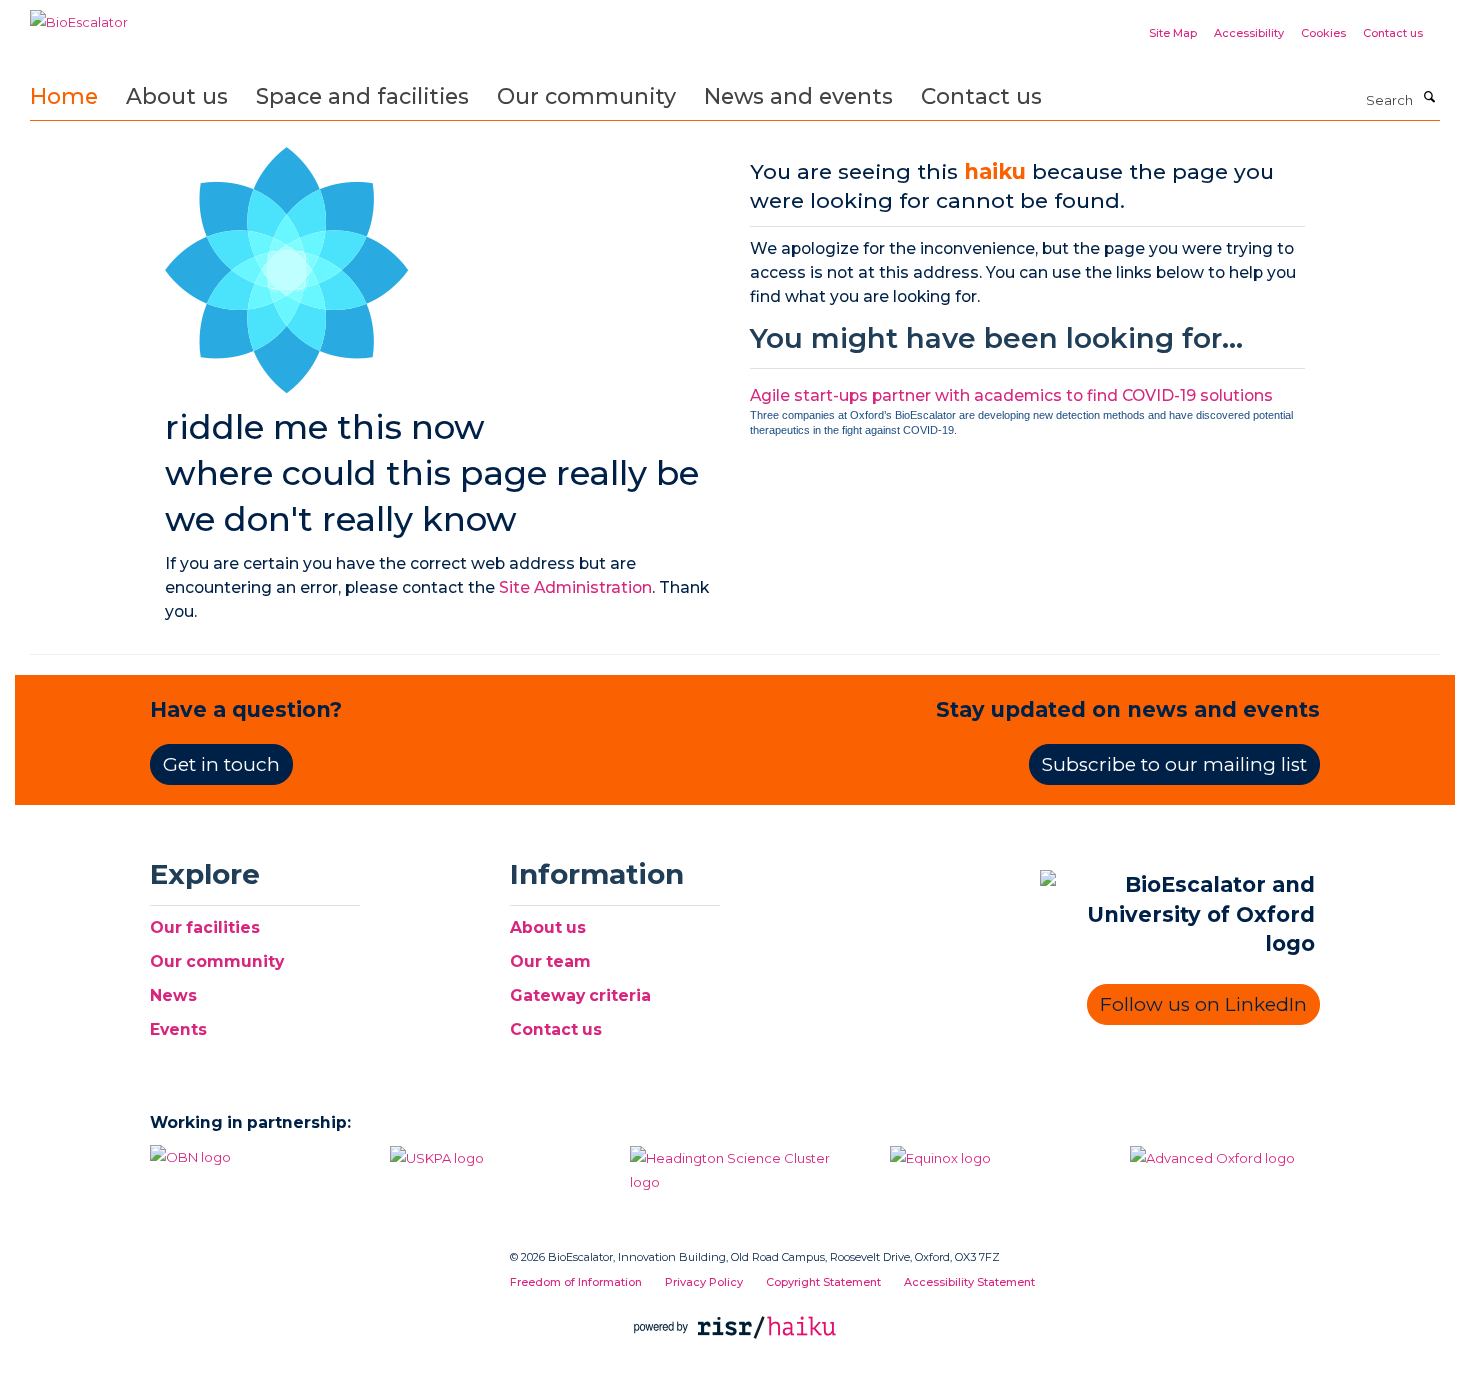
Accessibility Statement (969, 1282)
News (173, 995)
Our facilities (205, 927)
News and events (798, 96)
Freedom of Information (576, 1282)
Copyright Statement (823, 1282)
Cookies (1323, 33)
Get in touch (221, 764)
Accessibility (1249, 33)
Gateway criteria (580, 995)
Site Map (1173, 33)
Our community (586, 96)
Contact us (1393, 33)
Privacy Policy (704, 1282)
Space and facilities (362, 96)
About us (177, 96)
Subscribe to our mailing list (1174, 764)
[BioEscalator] (79, 15)
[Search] (1429, 98)
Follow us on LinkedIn (1203, 1004)
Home (64, 96)
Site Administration (575, 587)
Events (178, 1029)
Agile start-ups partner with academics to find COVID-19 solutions (1011, 395)
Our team (550, 961)
